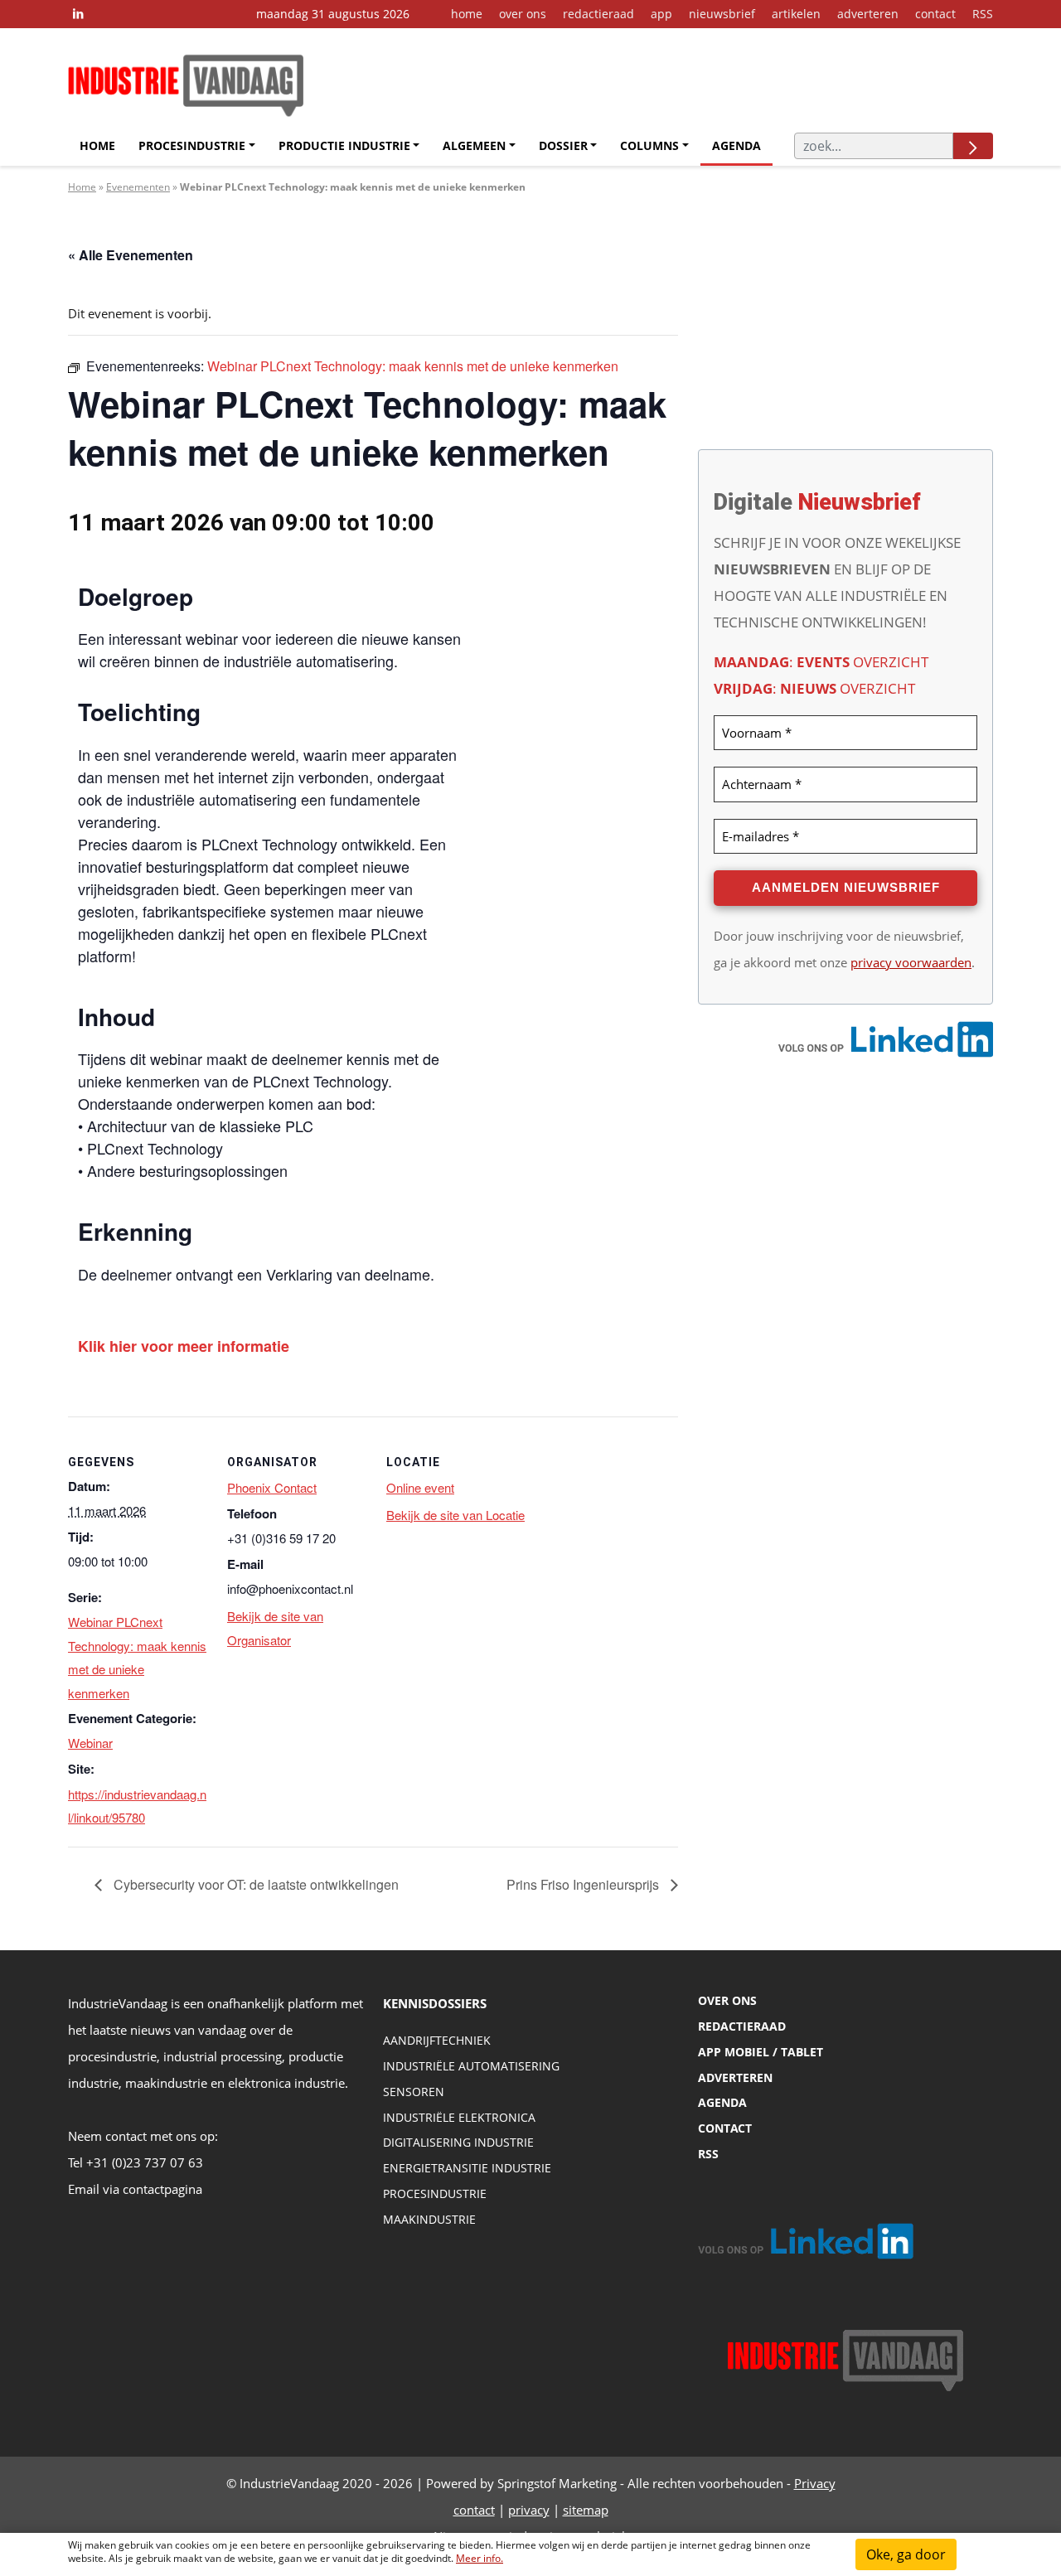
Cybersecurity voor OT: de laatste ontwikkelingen (254, 1884)
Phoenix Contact (272, 1487)
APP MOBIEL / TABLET (761, 2052)
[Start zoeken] (973, 146)
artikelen (796, 14)
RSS (983, 14)
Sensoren (414, 2092)
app (661, 14)
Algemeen (474, 145)
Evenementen (138, 187)
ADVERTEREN (735, 2077)
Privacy (815, 2483)
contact (935, 14)
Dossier (563, 145)
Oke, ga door (906, 2554)
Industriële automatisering (471, 2066)
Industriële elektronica (459, 2117)
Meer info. (480, 2558)
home (467, 14)
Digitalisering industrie (458, 2142)
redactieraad (598, 14)
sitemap (586, 2510)
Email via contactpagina (135, 2189)
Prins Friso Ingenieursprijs (584, 1884)
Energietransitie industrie (467, 2168)
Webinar (90, 1743)
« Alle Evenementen (131, 255)
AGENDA (722, 2102)
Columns (649, 145)
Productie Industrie (344, 145)
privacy (529, 2510)
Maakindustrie (429, 2219)
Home (97, 145)
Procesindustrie (192, 145)
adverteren (868, 14)
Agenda (736, 145)
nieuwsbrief (722, 14)
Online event (420, 1487)
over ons (523, 14)
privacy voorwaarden (911, 962)
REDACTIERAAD (742, 2026)
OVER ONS (727, 2000)
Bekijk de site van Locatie (455, 1515)
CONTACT (725, 2128)
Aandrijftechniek (437, 2040)
